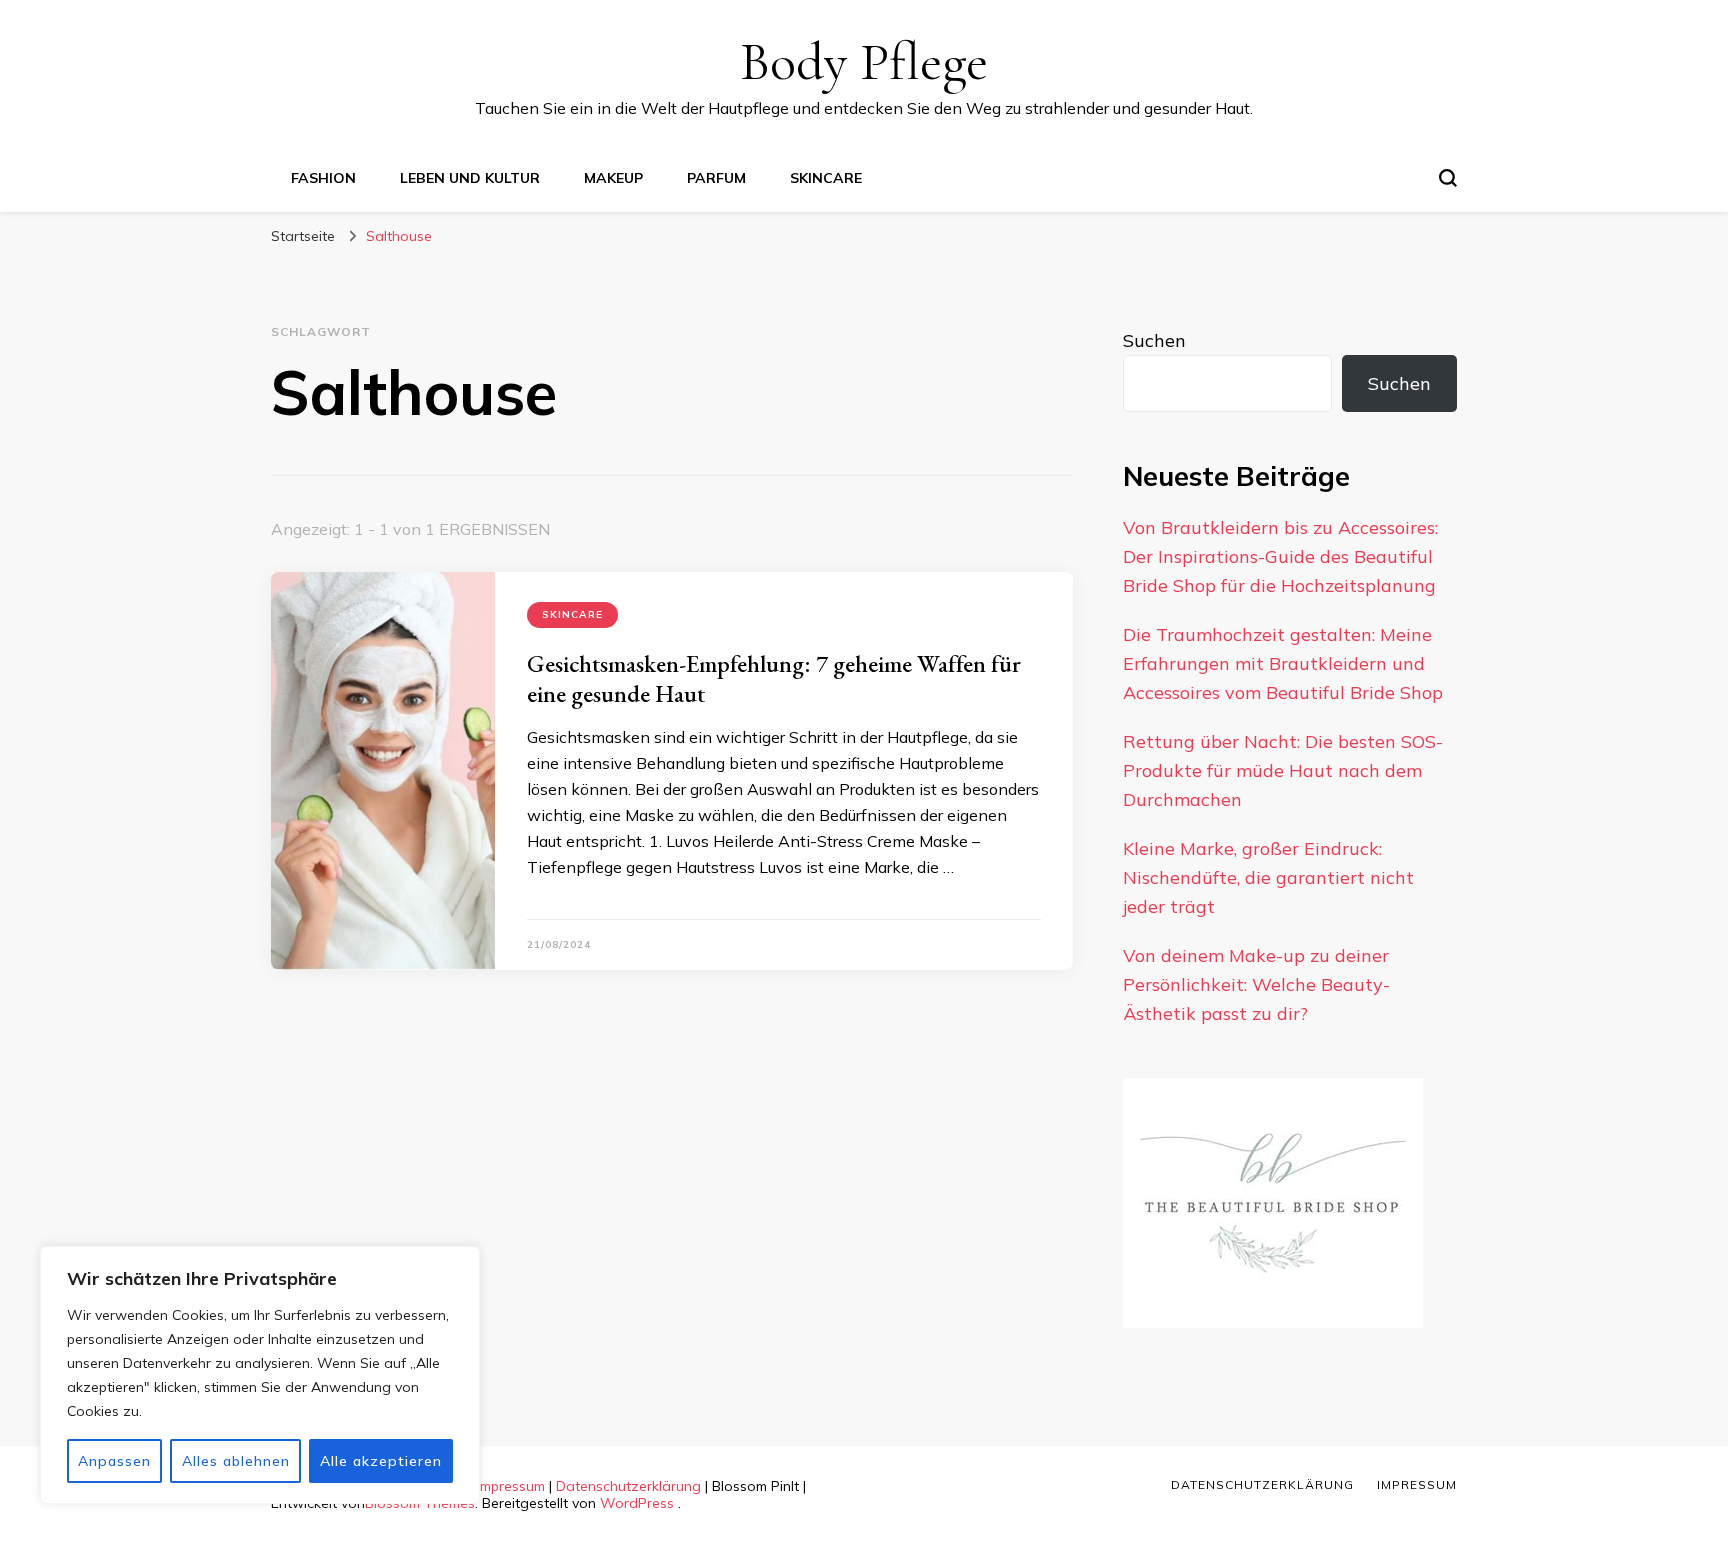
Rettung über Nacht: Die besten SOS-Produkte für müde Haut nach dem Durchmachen (1283, 770)
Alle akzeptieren (381, 1461)
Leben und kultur (470, 178)
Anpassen (114, 1461)
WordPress (637, 1503)
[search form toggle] (1448, 178)
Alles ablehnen (236, 1461)
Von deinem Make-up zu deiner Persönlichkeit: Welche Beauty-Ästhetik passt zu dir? (1256, 984)
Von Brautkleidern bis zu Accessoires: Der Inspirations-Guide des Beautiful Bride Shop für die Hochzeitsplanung (1280, 556)
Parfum (716, 178)
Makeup (613, 178)
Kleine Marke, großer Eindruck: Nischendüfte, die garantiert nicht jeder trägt (1268, 877)
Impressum (511, 1486)
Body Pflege (864, 61)
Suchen (1154, 340)
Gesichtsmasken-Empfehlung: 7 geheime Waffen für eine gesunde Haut (774, 678)
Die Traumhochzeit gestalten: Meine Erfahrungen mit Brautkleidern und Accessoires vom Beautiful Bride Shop (1283, 663)
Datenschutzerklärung (628, 1486)
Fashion (323, 178)
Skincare (826, 178)
